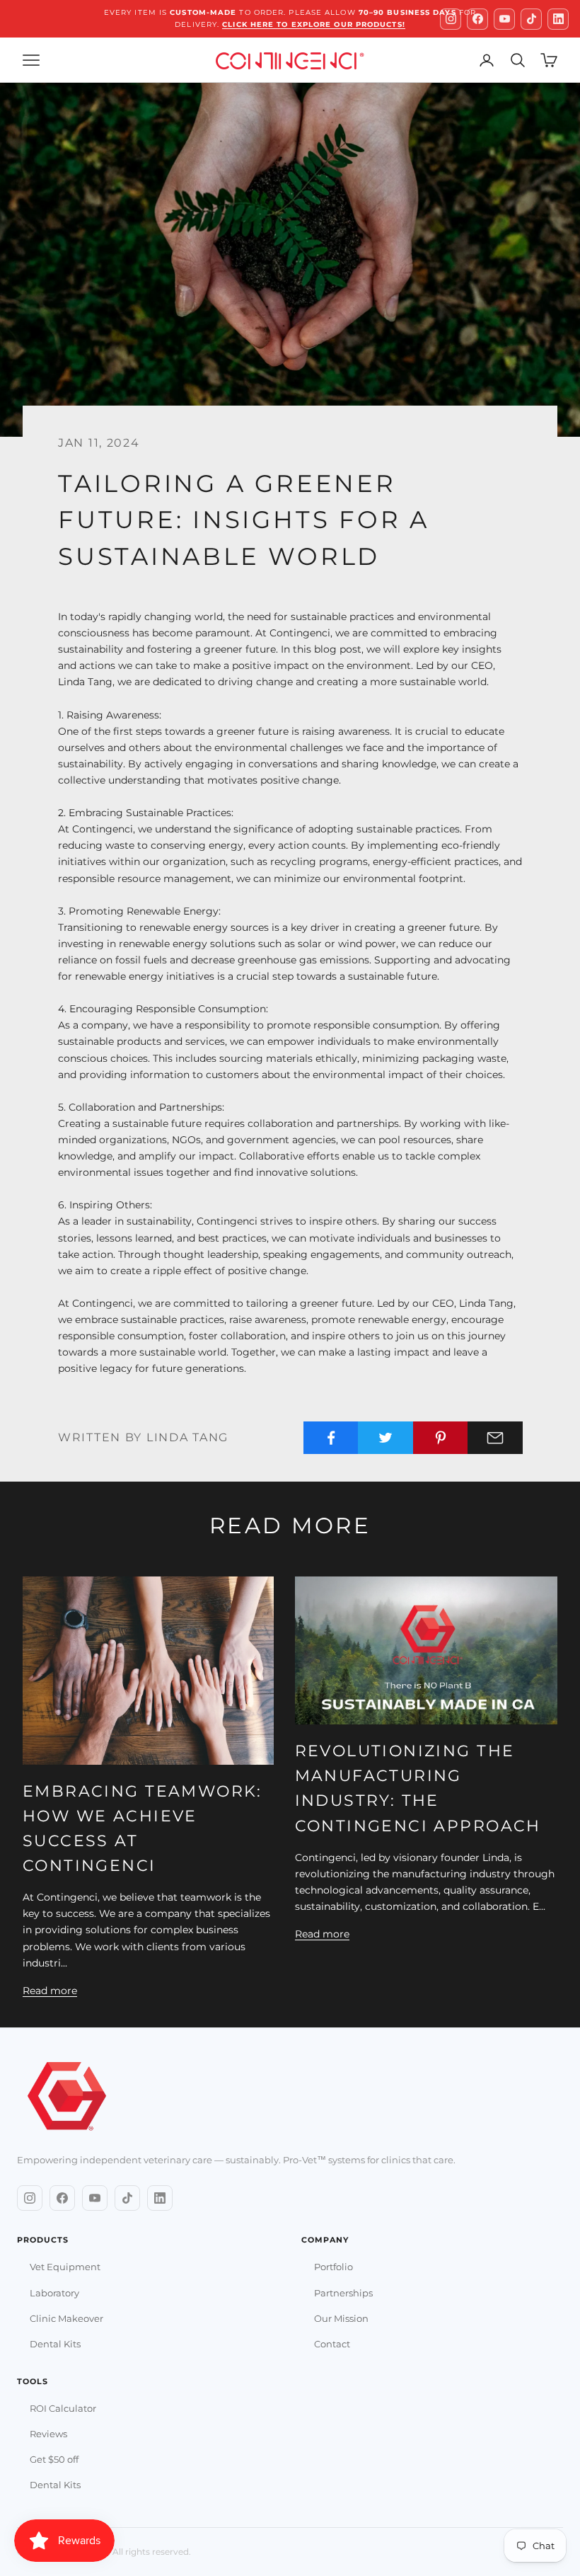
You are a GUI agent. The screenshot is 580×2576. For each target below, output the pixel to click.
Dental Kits (55, 2344)
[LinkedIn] (558, 19)
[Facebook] (477, 19)
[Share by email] (495, 1438)
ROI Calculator (63, 2408)
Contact (332, 2344)
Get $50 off (54, 2459)
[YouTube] (504, 19)
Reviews (48, 2434)
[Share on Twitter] (385, 1438)
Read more (50, 1991)
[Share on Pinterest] (441, 1438)
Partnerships (343, 2293)
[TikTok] (531, 19)
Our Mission (341, 2318)
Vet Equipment (65, 2267)
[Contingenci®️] (67, 2097)
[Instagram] (451, 19)
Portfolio (333, 2267)
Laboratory (54, 2293)
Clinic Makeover (66, 2318)
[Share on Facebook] (331, 1438)
